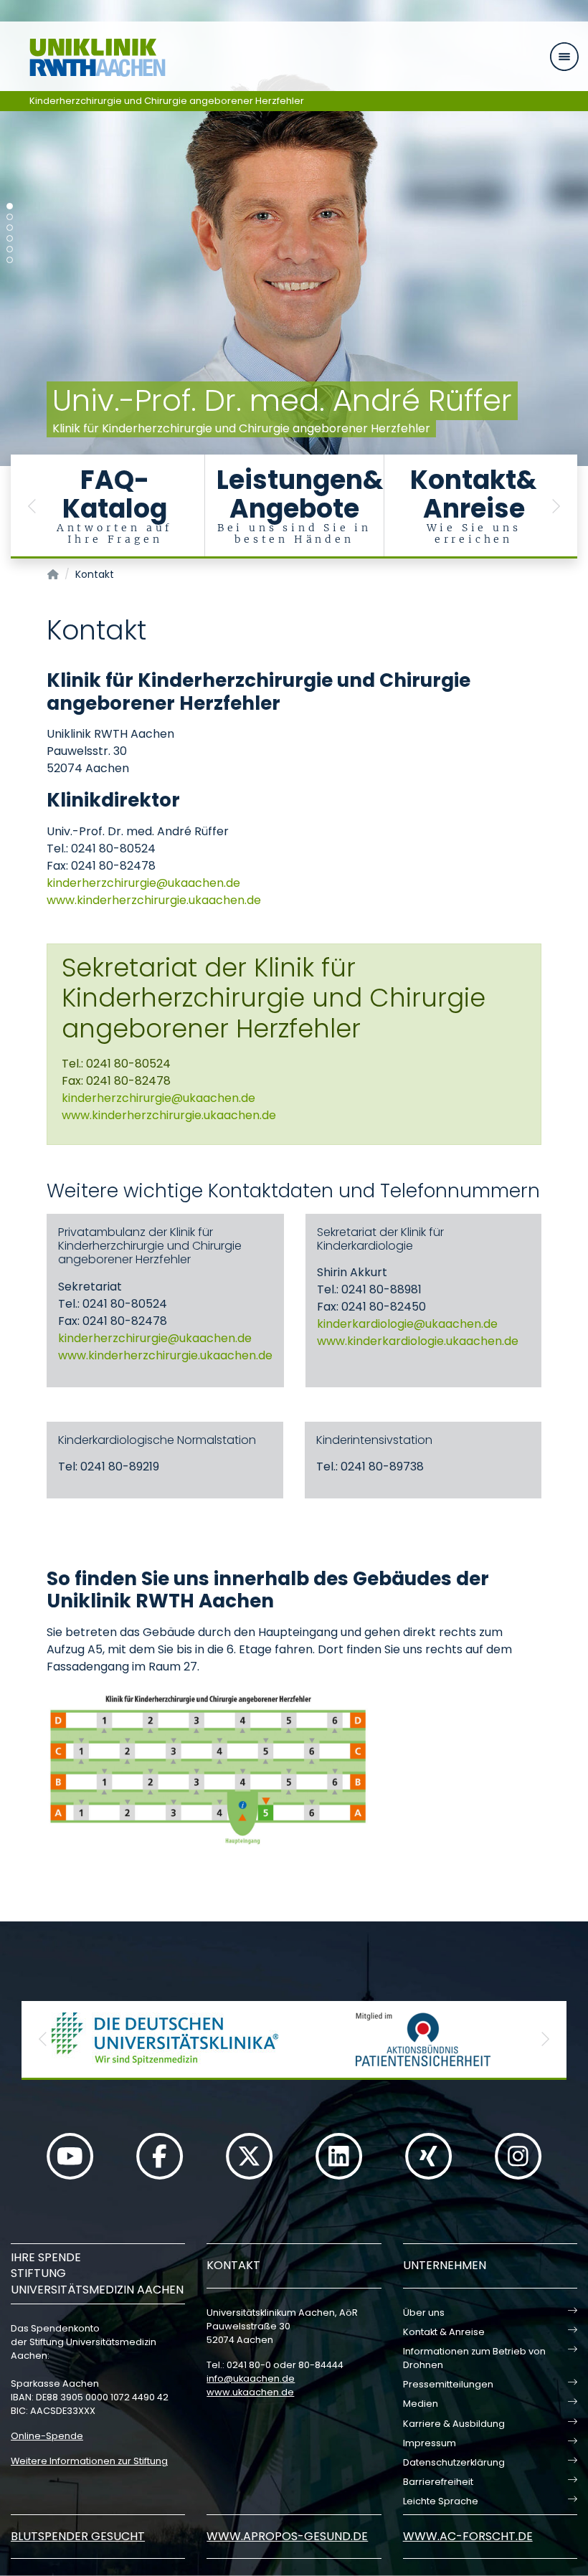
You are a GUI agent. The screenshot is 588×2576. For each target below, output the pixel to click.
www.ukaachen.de (250, 2392)
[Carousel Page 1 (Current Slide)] (10, 206)
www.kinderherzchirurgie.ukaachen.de (154, 900)
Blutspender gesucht (78, 2536)
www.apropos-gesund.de (287, 2536)
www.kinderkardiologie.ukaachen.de (418, 1341)
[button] (32, 507)
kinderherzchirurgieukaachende (143, 883)
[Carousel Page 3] (10, 228)
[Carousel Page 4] (10, 238)
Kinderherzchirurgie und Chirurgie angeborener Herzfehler (167, 101)
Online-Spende (47, 2436)
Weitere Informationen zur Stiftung (89, 2461)
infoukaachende (251, 2378)
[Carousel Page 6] (10, 260)
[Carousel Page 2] (10, 217)
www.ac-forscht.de (468, 2536)
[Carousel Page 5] (10, 249)
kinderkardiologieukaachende (407, 1324)
